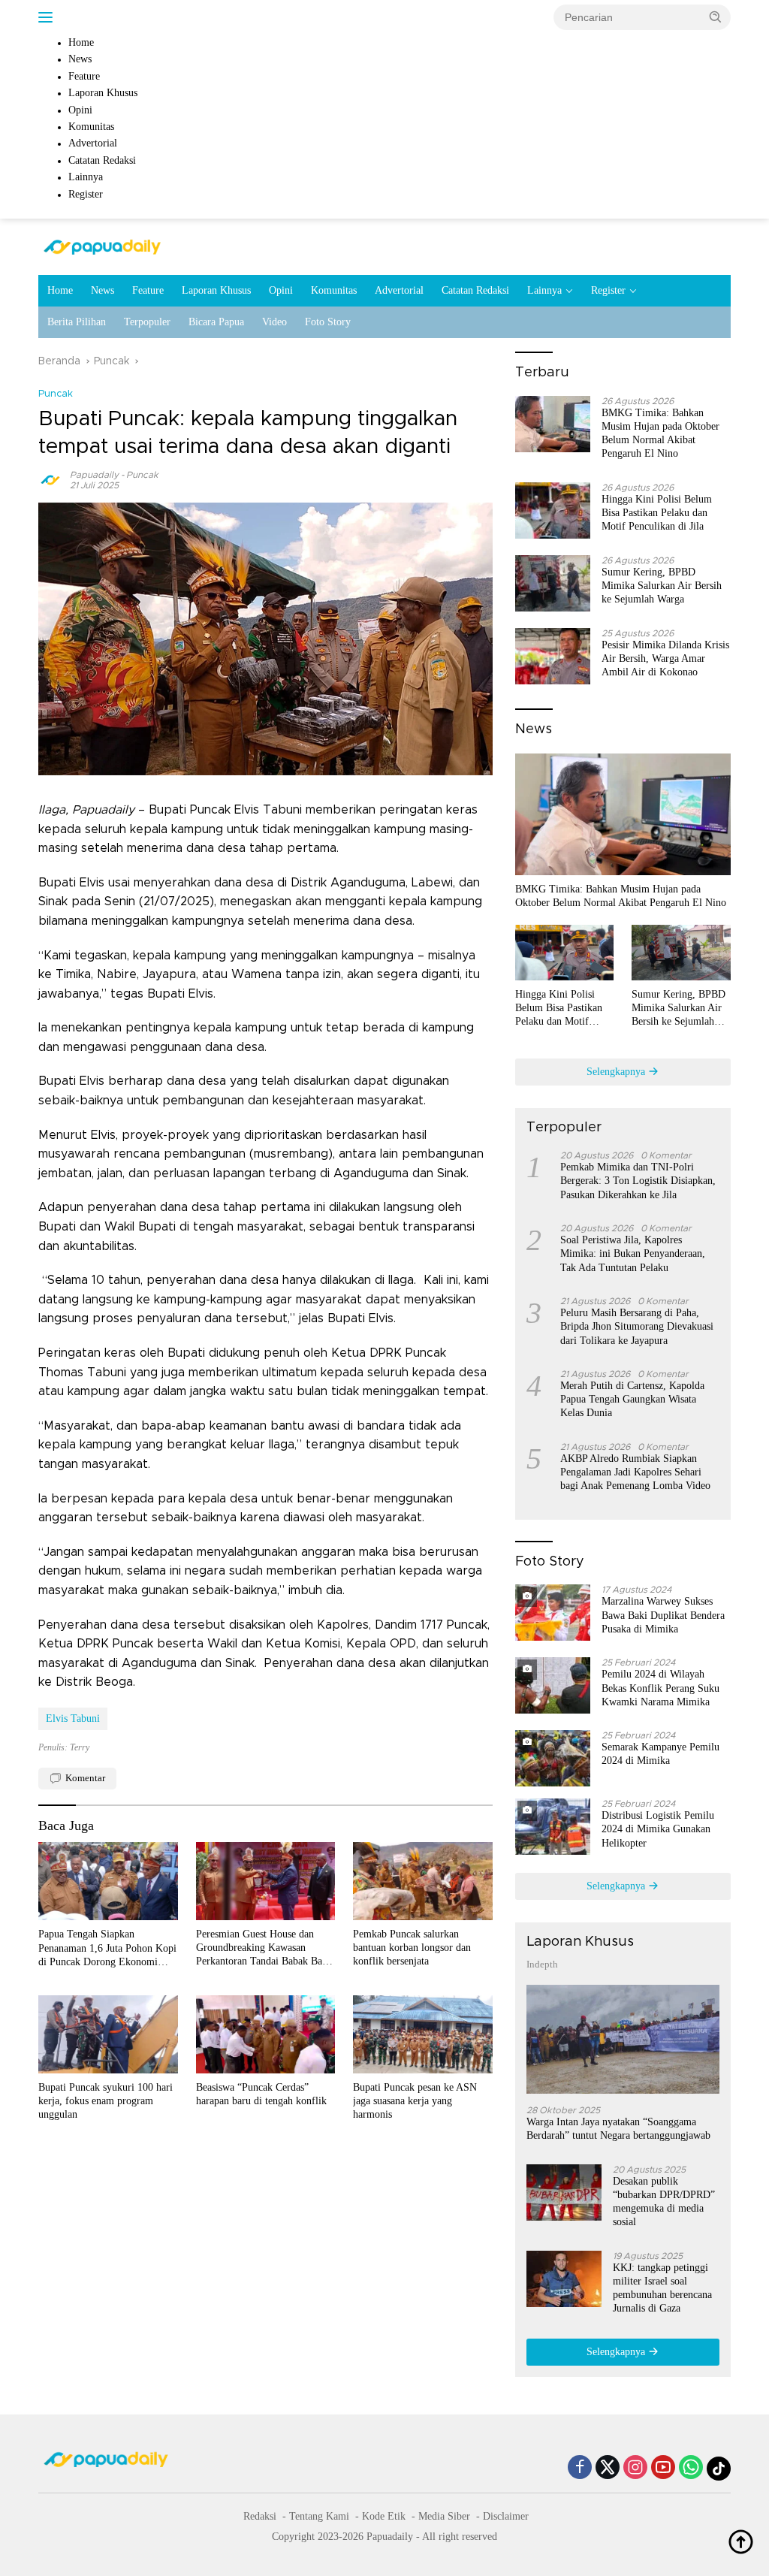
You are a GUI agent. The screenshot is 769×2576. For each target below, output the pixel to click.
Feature (148, 290)
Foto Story (328, 322)
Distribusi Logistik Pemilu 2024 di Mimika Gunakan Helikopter (658, 1829)
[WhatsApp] (691, 2469)
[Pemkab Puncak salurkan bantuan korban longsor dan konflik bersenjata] (423, 1881)
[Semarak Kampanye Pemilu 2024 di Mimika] (553, 1758)
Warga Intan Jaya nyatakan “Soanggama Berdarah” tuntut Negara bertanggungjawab (618, 2129)
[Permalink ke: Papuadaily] (50, 480)
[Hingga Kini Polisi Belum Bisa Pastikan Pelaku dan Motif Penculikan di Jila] (553, 510)
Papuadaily (94, 475)
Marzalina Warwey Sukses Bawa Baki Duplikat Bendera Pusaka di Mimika (663, 1615)
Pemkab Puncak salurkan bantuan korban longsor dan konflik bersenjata (412, 1948)
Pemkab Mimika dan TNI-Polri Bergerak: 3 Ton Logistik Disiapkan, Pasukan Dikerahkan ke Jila (638, 1181)
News (103, 290)
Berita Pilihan (77, 322)
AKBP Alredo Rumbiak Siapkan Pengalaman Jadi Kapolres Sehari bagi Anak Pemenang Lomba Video (635, 1472)
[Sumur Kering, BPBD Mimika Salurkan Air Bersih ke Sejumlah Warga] (553, 583)
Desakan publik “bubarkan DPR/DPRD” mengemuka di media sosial (664, 2202)
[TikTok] (719, 2469)
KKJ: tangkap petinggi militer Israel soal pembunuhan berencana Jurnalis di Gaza (662, 2288)
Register (608, 290)
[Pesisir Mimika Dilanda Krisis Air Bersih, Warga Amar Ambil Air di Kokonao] (553, 656)
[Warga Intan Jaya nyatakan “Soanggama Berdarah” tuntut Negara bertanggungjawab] (623, 2039)
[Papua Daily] (102, 246)
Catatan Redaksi (475, 290)
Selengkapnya (617, 1072)
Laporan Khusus (216, 290)
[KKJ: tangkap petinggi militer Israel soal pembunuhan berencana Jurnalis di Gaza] (564, 2279)
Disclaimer (506, 2516)
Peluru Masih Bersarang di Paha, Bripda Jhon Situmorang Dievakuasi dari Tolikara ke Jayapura (637, 1326)
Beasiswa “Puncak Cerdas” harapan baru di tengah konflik (261, 2094)
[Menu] (48, 17)
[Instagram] (635, 2469)
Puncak (56, 394)
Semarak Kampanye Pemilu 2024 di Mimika (660, 1754)
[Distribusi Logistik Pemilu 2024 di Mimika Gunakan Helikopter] (553, 1827)
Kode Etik (384, 2516)
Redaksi (260, 2516)
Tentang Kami (319, 2516)
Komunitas (334, 290)
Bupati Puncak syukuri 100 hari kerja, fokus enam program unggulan (106, 2101)
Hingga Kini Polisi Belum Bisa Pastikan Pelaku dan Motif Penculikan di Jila (657, 513)
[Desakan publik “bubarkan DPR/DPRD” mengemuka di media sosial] (564, 2192)
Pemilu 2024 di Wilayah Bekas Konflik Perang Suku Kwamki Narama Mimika (660, 1688)
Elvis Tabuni (73, 1718)
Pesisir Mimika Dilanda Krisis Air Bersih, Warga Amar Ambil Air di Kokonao (665, 658)
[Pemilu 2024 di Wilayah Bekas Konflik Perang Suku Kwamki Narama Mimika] (553, 1685)
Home (60, 290)
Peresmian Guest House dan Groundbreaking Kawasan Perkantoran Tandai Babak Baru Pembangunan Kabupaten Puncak (264, 1949)
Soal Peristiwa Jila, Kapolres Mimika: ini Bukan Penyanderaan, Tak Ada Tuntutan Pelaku (633, 1253)
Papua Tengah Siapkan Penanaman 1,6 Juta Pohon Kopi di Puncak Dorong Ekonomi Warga (107, 1949)
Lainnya (544, 290)
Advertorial (399, 290)
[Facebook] (580, 2469)
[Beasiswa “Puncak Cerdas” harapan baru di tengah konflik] (266, 2034)
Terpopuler (147, 322)
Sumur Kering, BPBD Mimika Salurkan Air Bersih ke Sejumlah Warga (662, 586)
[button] (716, 17)
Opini (281, 290)
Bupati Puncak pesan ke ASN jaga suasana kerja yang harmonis (415, 2101)
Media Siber (444, 2516)
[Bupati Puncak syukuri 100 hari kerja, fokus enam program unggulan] (108, 2034)
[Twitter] (608, 2469)
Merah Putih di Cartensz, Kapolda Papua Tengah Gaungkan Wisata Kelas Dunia (632, 1399)
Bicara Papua (216, 322)
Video (274, 322)
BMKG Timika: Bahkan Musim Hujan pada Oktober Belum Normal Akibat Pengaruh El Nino (660, 433)
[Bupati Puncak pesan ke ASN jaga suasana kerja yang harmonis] (423, 2034)
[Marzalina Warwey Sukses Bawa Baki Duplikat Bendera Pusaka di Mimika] (553, 1613)
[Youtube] (663, 2469)
